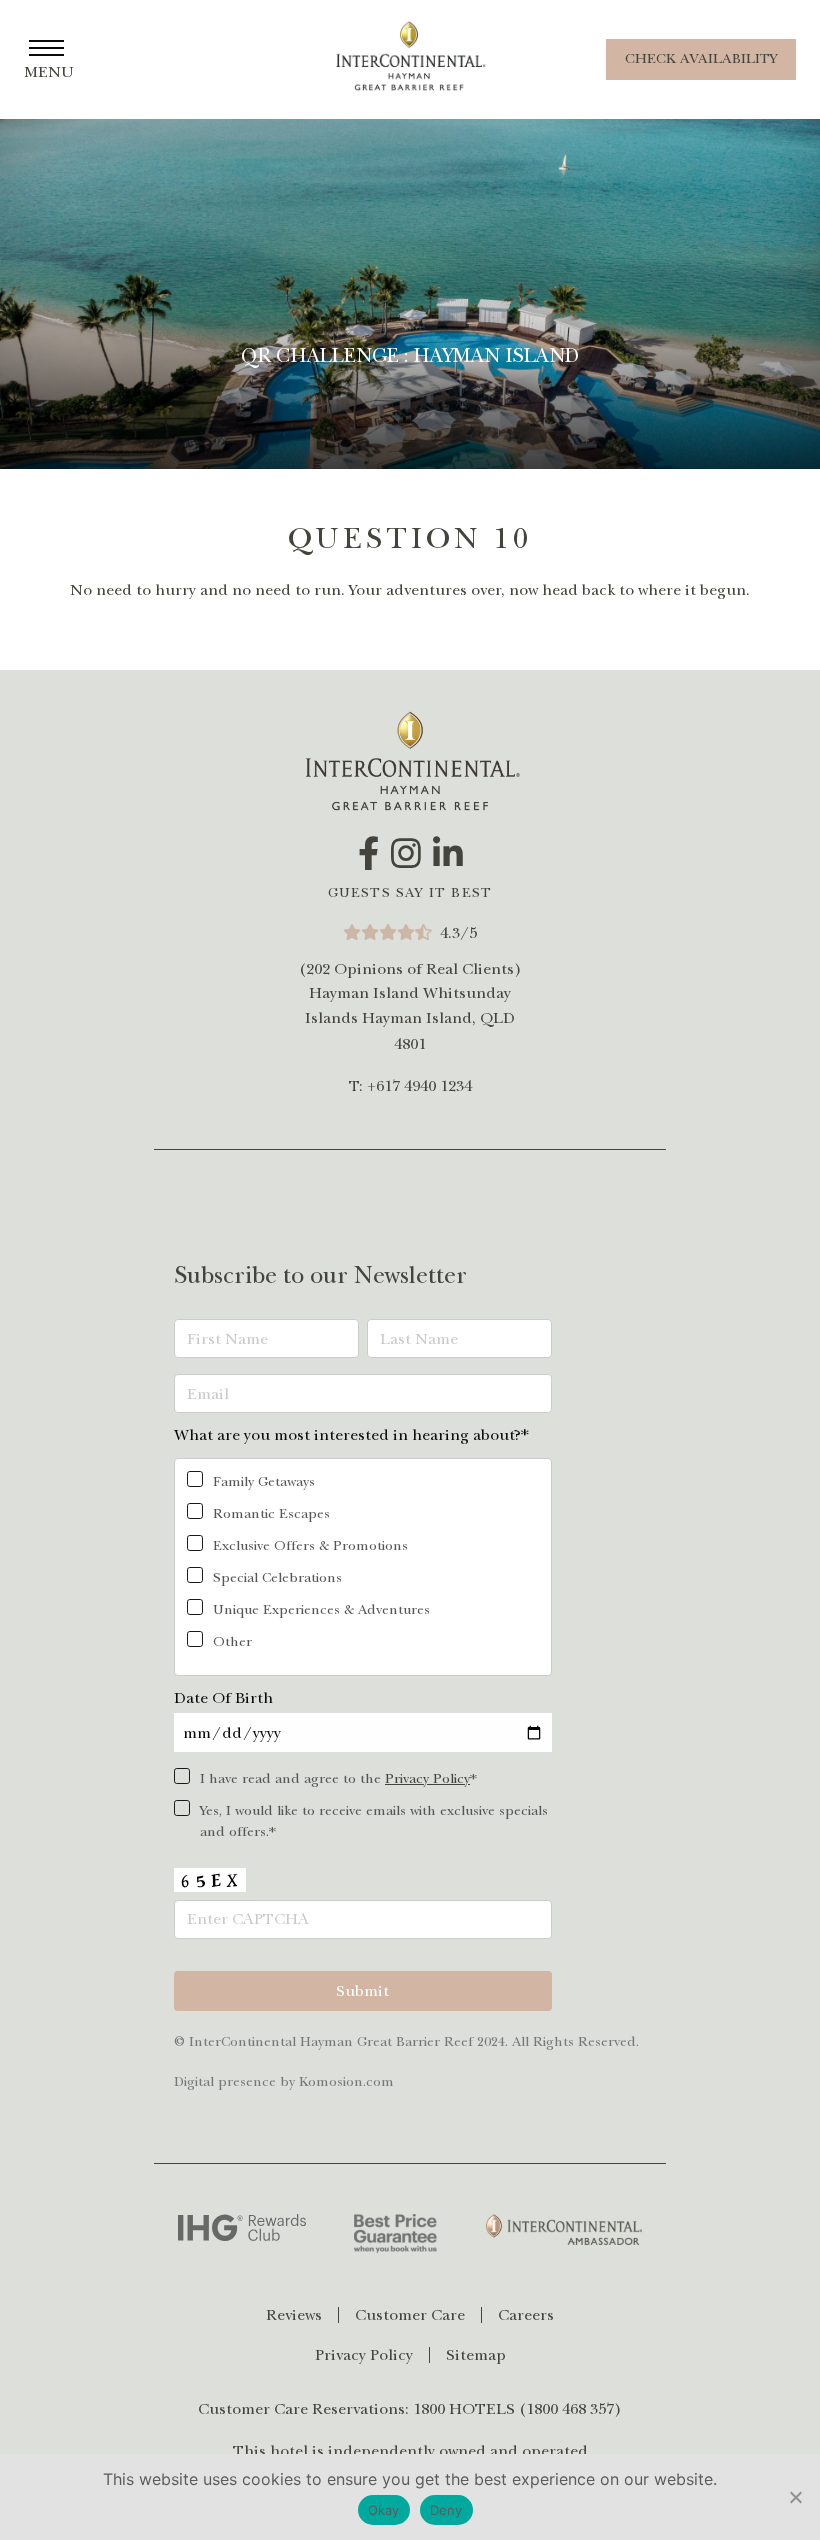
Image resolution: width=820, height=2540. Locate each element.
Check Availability (701, 58)
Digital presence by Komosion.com (284, 2081)
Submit (362, 1991)
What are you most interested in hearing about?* (351, 1435)
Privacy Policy (427, 1778)
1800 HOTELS (464, 2409)
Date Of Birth (223, 1698)
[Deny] (795, 2497)
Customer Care (410, 2315)
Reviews (294, 2315)
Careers (526, 2315)
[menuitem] (302, 2315)
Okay (384, 2510)
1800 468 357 (570, 2409)
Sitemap (476, 2355)
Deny (446, 2510)
